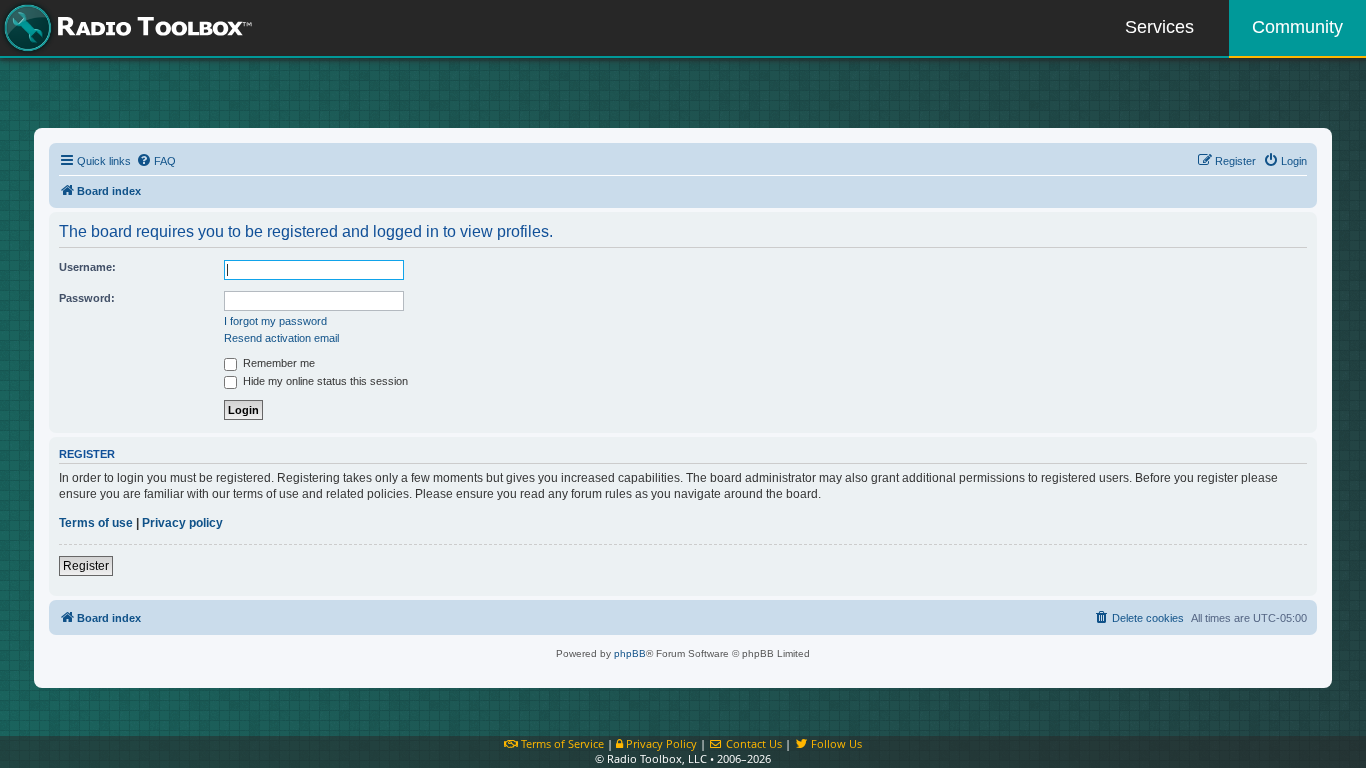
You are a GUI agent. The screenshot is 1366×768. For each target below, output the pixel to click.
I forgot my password (275, 321)
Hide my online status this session (324, 381)
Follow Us (835, 743)
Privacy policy (182, 523)
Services (1159, 27)
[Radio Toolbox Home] (125, 28)
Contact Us (752, 743)
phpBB (630, 653)
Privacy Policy (660, 743)
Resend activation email (281, 338)
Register (86, 566)
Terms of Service (561, 743)
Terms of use (96, 523)
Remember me (277, 363)
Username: (87, 267)
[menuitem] (156, 161)
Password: (87, 298)
